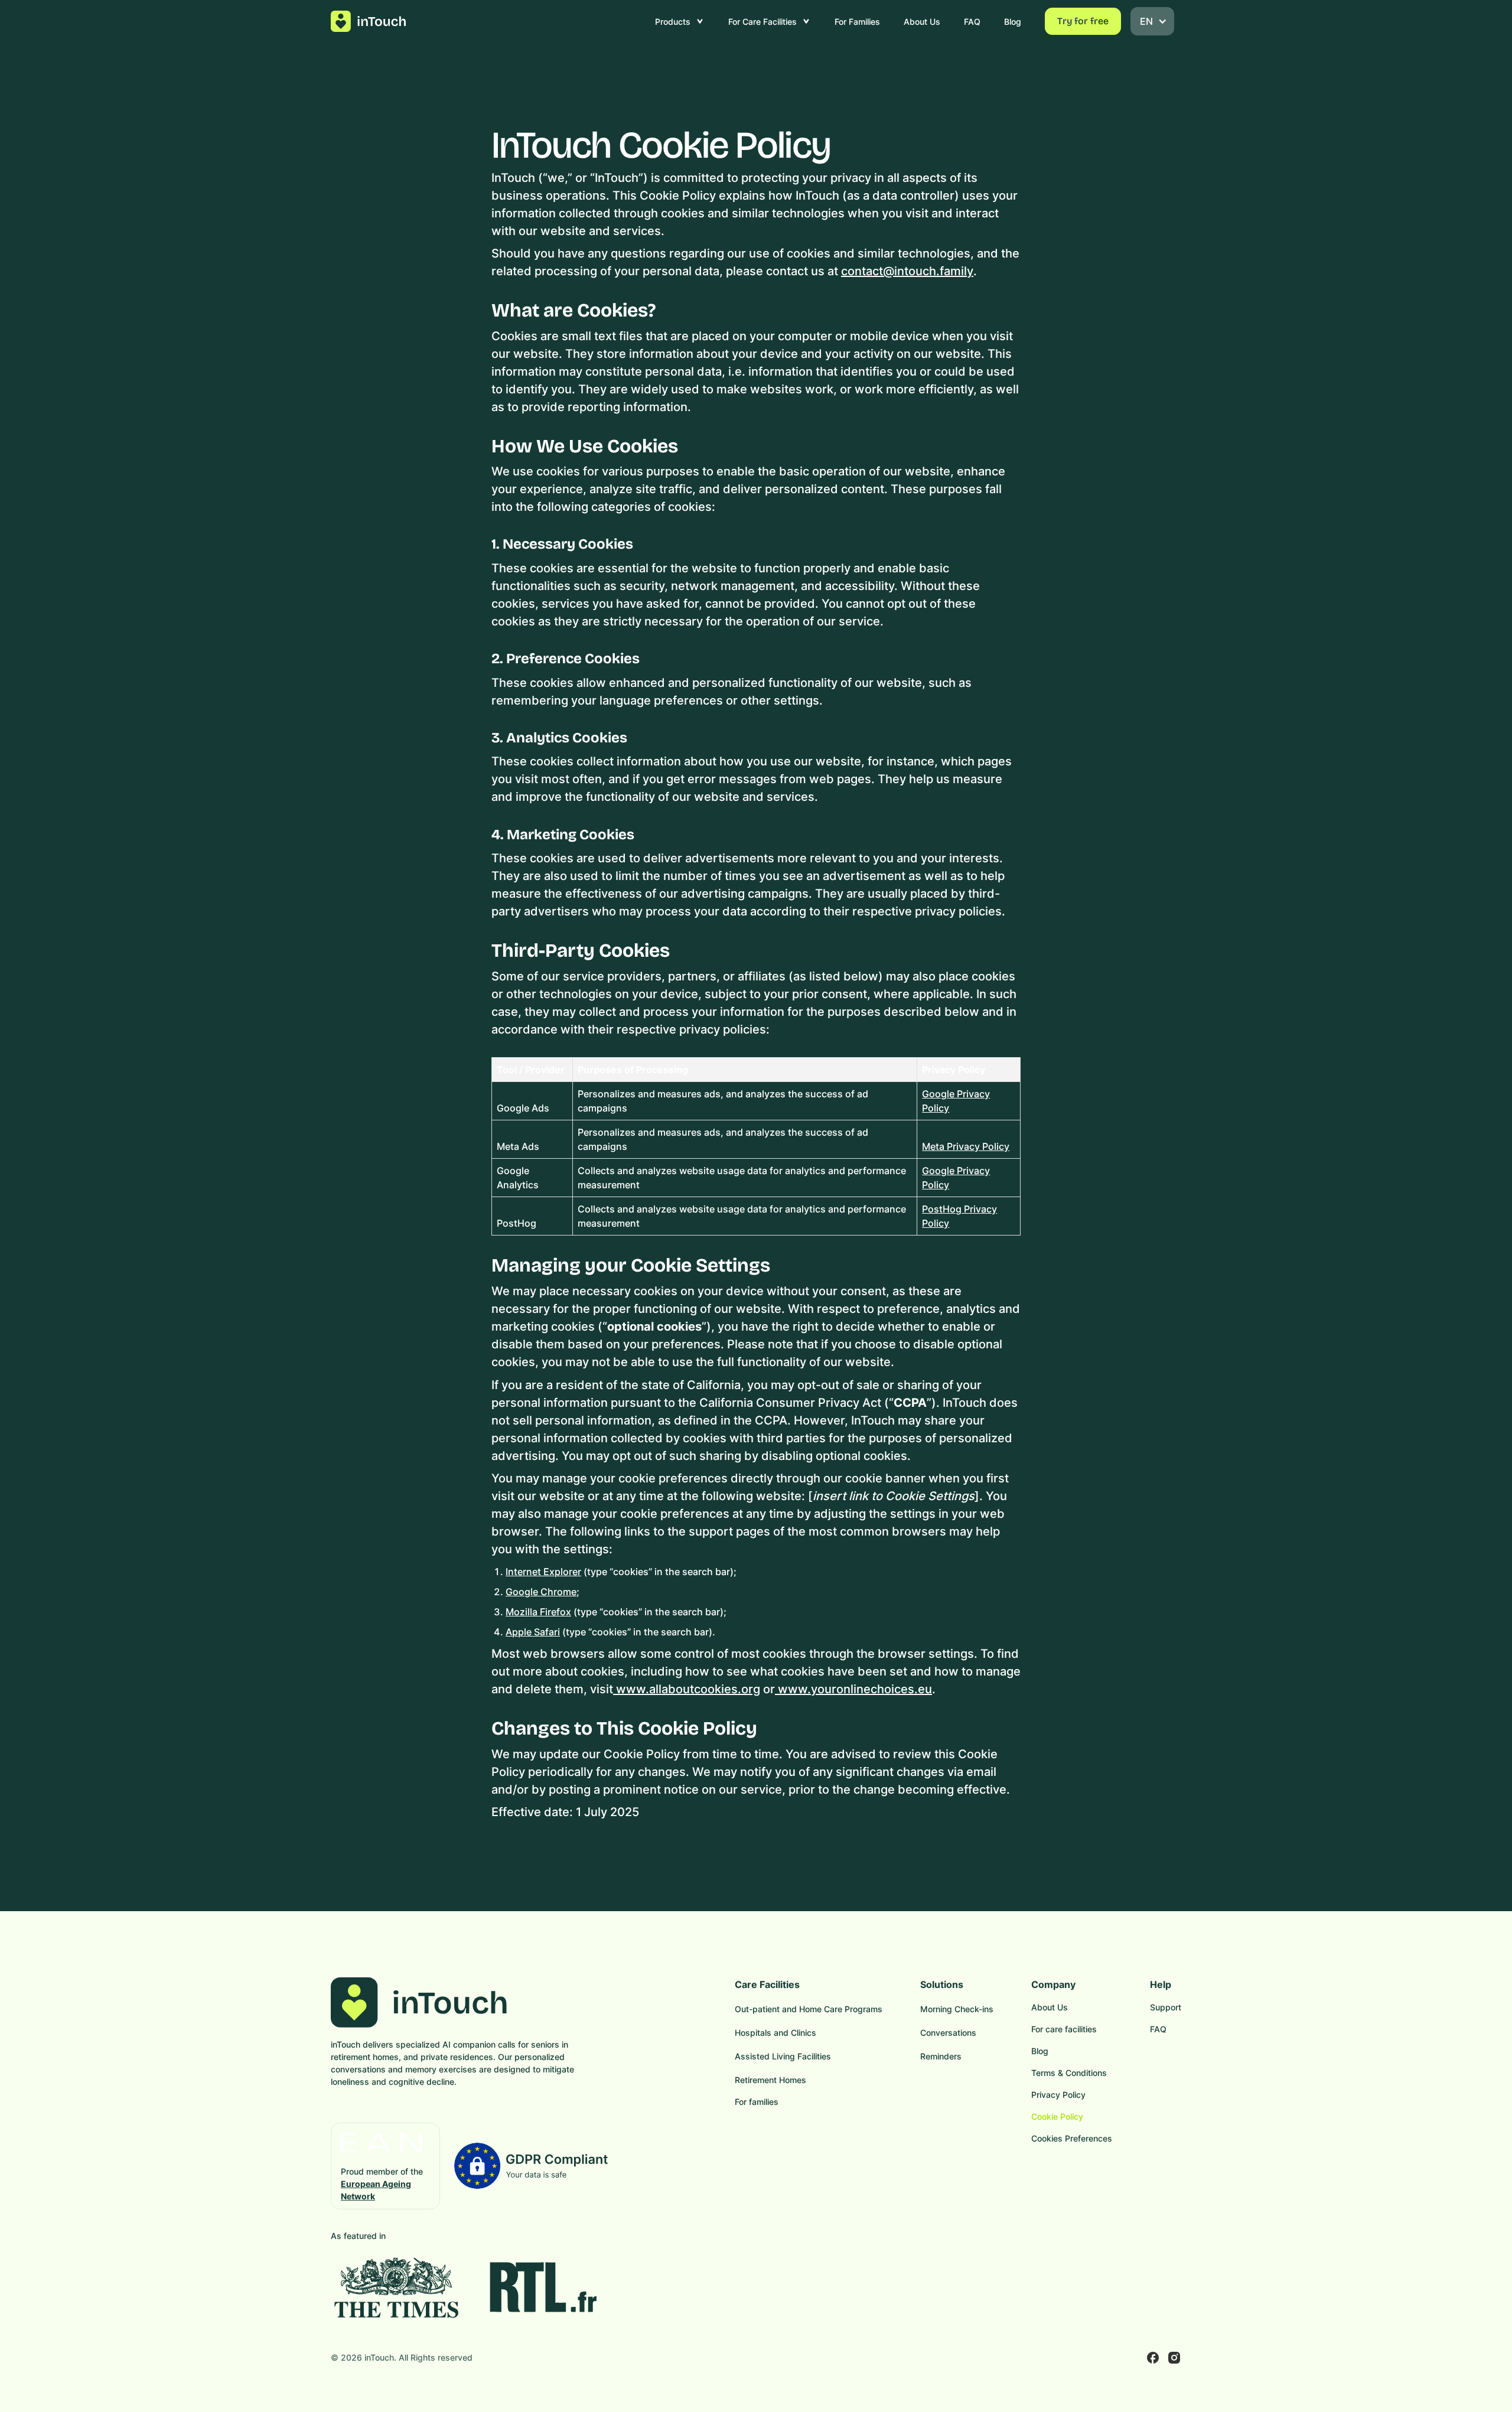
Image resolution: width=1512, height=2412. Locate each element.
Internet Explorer (543, 1572)
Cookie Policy (1057, 2116)
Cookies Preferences (1072, 2138)
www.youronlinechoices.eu (853, 1689)
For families (757, 2102)
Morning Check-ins (957, 2009)
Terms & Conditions (1069, 2073)
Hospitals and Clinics (775, 2033)
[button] (680, 21)
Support (1166, 2007)
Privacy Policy (1058, 2095)
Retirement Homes (770, 2080)
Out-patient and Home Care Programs (809, 2009)
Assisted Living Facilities (783, 2056)
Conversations (948, 2033)
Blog (1040, 2051)
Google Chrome (541, 1592)
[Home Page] (369, 21)
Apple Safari (533, 1632)
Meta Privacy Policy (966, 1146)
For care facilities (1064, 2029)
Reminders (941, 2056)
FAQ (1158, 2029)
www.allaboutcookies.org (687, 1689)
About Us (1050, 2007)
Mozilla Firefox (538, 1612)
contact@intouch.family (907, 271)
